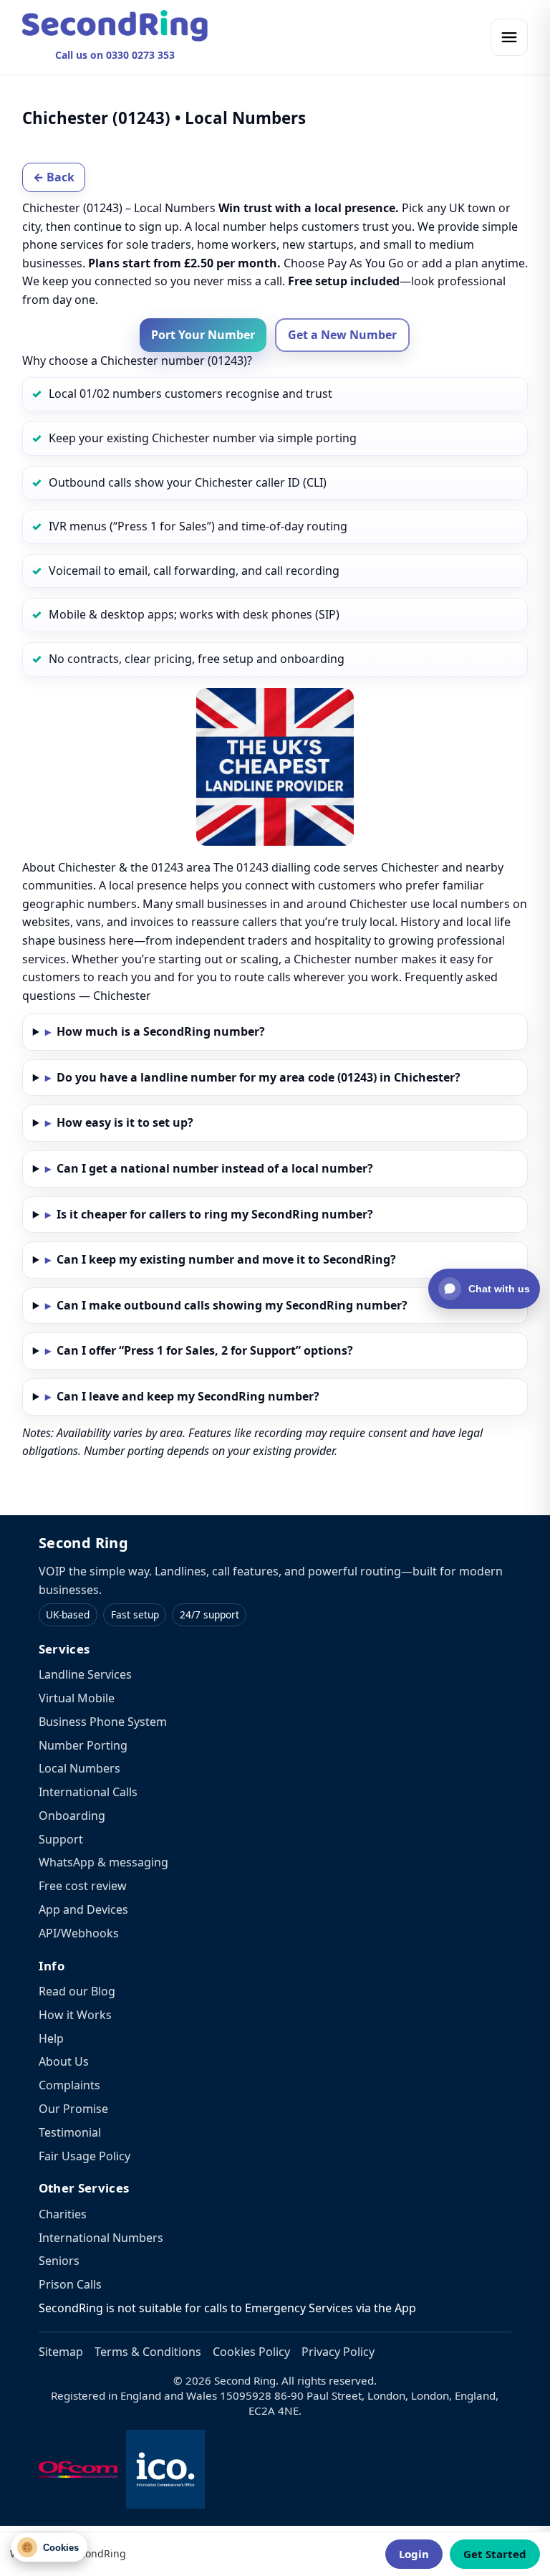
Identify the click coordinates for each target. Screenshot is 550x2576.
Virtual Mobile (77, 1698)
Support (61, 1839)
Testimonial (70, 2132)
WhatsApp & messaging (103, 1862)
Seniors (59, 2261)
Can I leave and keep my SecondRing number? (188, 1396)
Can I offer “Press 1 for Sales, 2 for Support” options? (205, 1350)
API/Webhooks (79, 1933)
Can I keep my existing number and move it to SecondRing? (226, 1259)
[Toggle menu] (509, 37)
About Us (64, 2061)
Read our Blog (77, 1991)
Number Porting (83, 1745)
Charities (63, 2214)
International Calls (88, 1792)
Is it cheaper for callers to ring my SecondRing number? (215, 1214)
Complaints (69, 2085)
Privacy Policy (338, 2352)
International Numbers (101, 2238)
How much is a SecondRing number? (161, 1031)
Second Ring (83, 1543)
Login (414, 2554)
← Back (54, 177)
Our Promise (73, 2109)
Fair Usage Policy (85, 2156)
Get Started (495, 2554)
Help (51, 2038)
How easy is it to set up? (125, 1122)
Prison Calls (70, 2284)
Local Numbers (79, 1768)
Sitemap (61, 2352)
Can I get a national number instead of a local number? (215, 1168)
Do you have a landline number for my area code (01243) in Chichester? (259, 1077)
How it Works (75, 2015)
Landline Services (85, 1674)
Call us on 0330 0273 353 (115, 55)
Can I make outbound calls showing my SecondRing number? (232, 1305)
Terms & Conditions (148, 2352)
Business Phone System (103, 1722)
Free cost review (83, 1886)
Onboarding (72, 1816)
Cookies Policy (251, 2352)
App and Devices (83, 1909)
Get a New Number (342, 335)
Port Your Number (203, 335)
